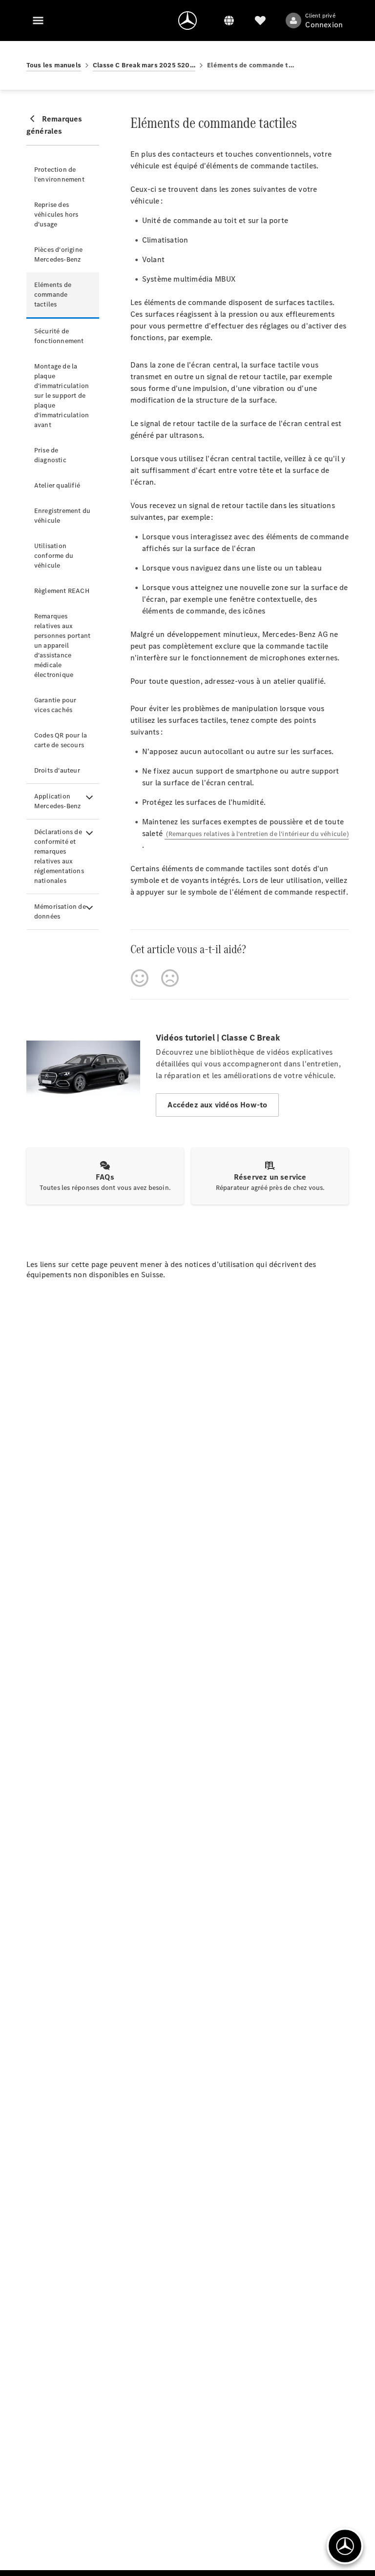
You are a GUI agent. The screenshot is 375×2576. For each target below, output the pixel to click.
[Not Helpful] (170, 978)
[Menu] (38, 20)
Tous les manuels (54, 65)
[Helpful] (140, 978)
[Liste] (260, 20)
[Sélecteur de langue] (229, 20)
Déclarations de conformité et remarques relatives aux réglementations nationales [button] (59, 856)
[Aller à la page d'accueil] (187, 20)
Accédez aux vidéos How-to (217, 1105)
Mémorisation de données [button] (60, 911)
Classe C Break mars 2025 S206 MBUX (144, 65)
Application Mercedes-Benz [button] (58, 801)
